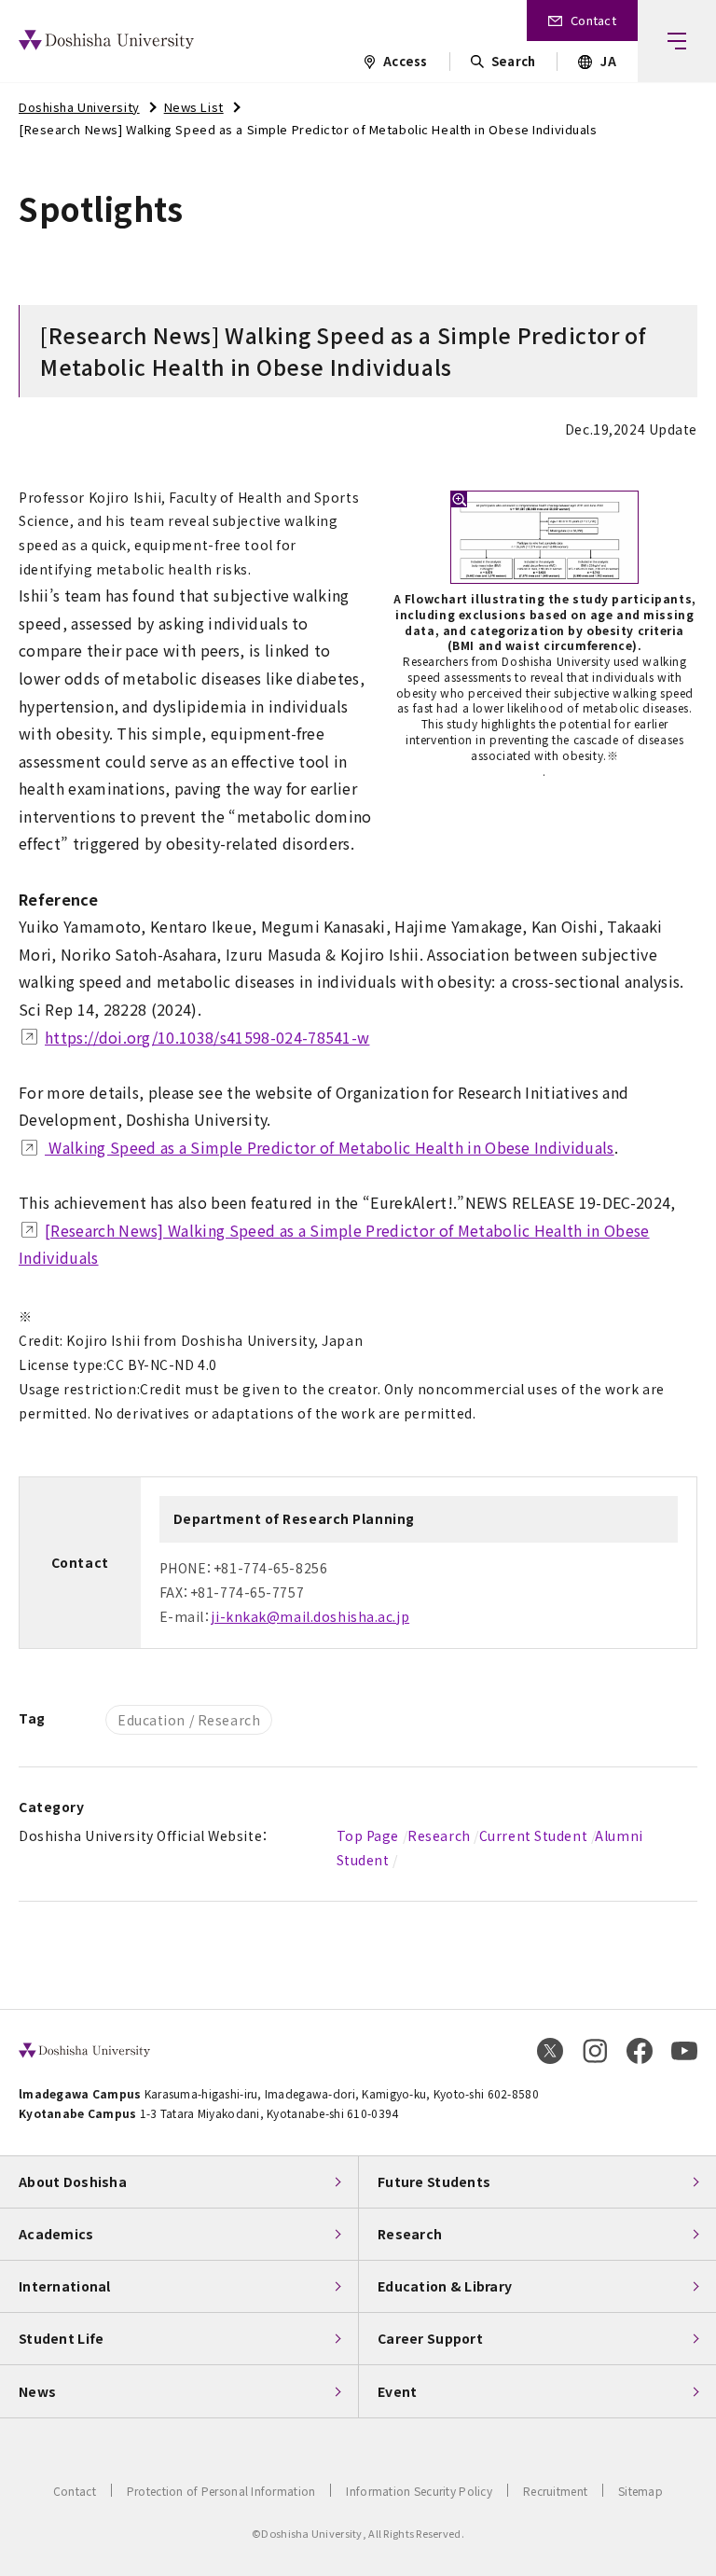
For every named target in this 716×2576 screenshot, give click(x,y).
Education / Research (189, 1720)
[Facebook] (640, 2051)
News (37, 2391)
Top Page (368, 1835)
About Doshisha (73, 2181)
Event (397, 2391)
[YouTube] (684, 2051)
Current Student (533, 1835)
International (65, 2286)
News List (194, 107)
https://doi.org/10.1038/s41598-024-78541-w (207, 1037)
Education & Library (445, 2286)
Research (439, 1835)
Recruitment (555, 2491)
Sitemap (640, 2491)
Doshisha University (79, 107)
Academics (56, 2234)
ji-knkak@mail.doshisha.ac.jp (310, 1616)
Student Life (61, 2338)
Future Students (434, 2181)
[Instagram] (595, 2051)
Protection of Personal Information (221, 2491)
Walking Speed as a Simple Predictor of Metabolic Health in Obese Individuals (330, 1147)
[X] (550, 2051)
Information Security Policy (419, 2491)
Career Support (430, 2338)
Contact (75, 2491)
